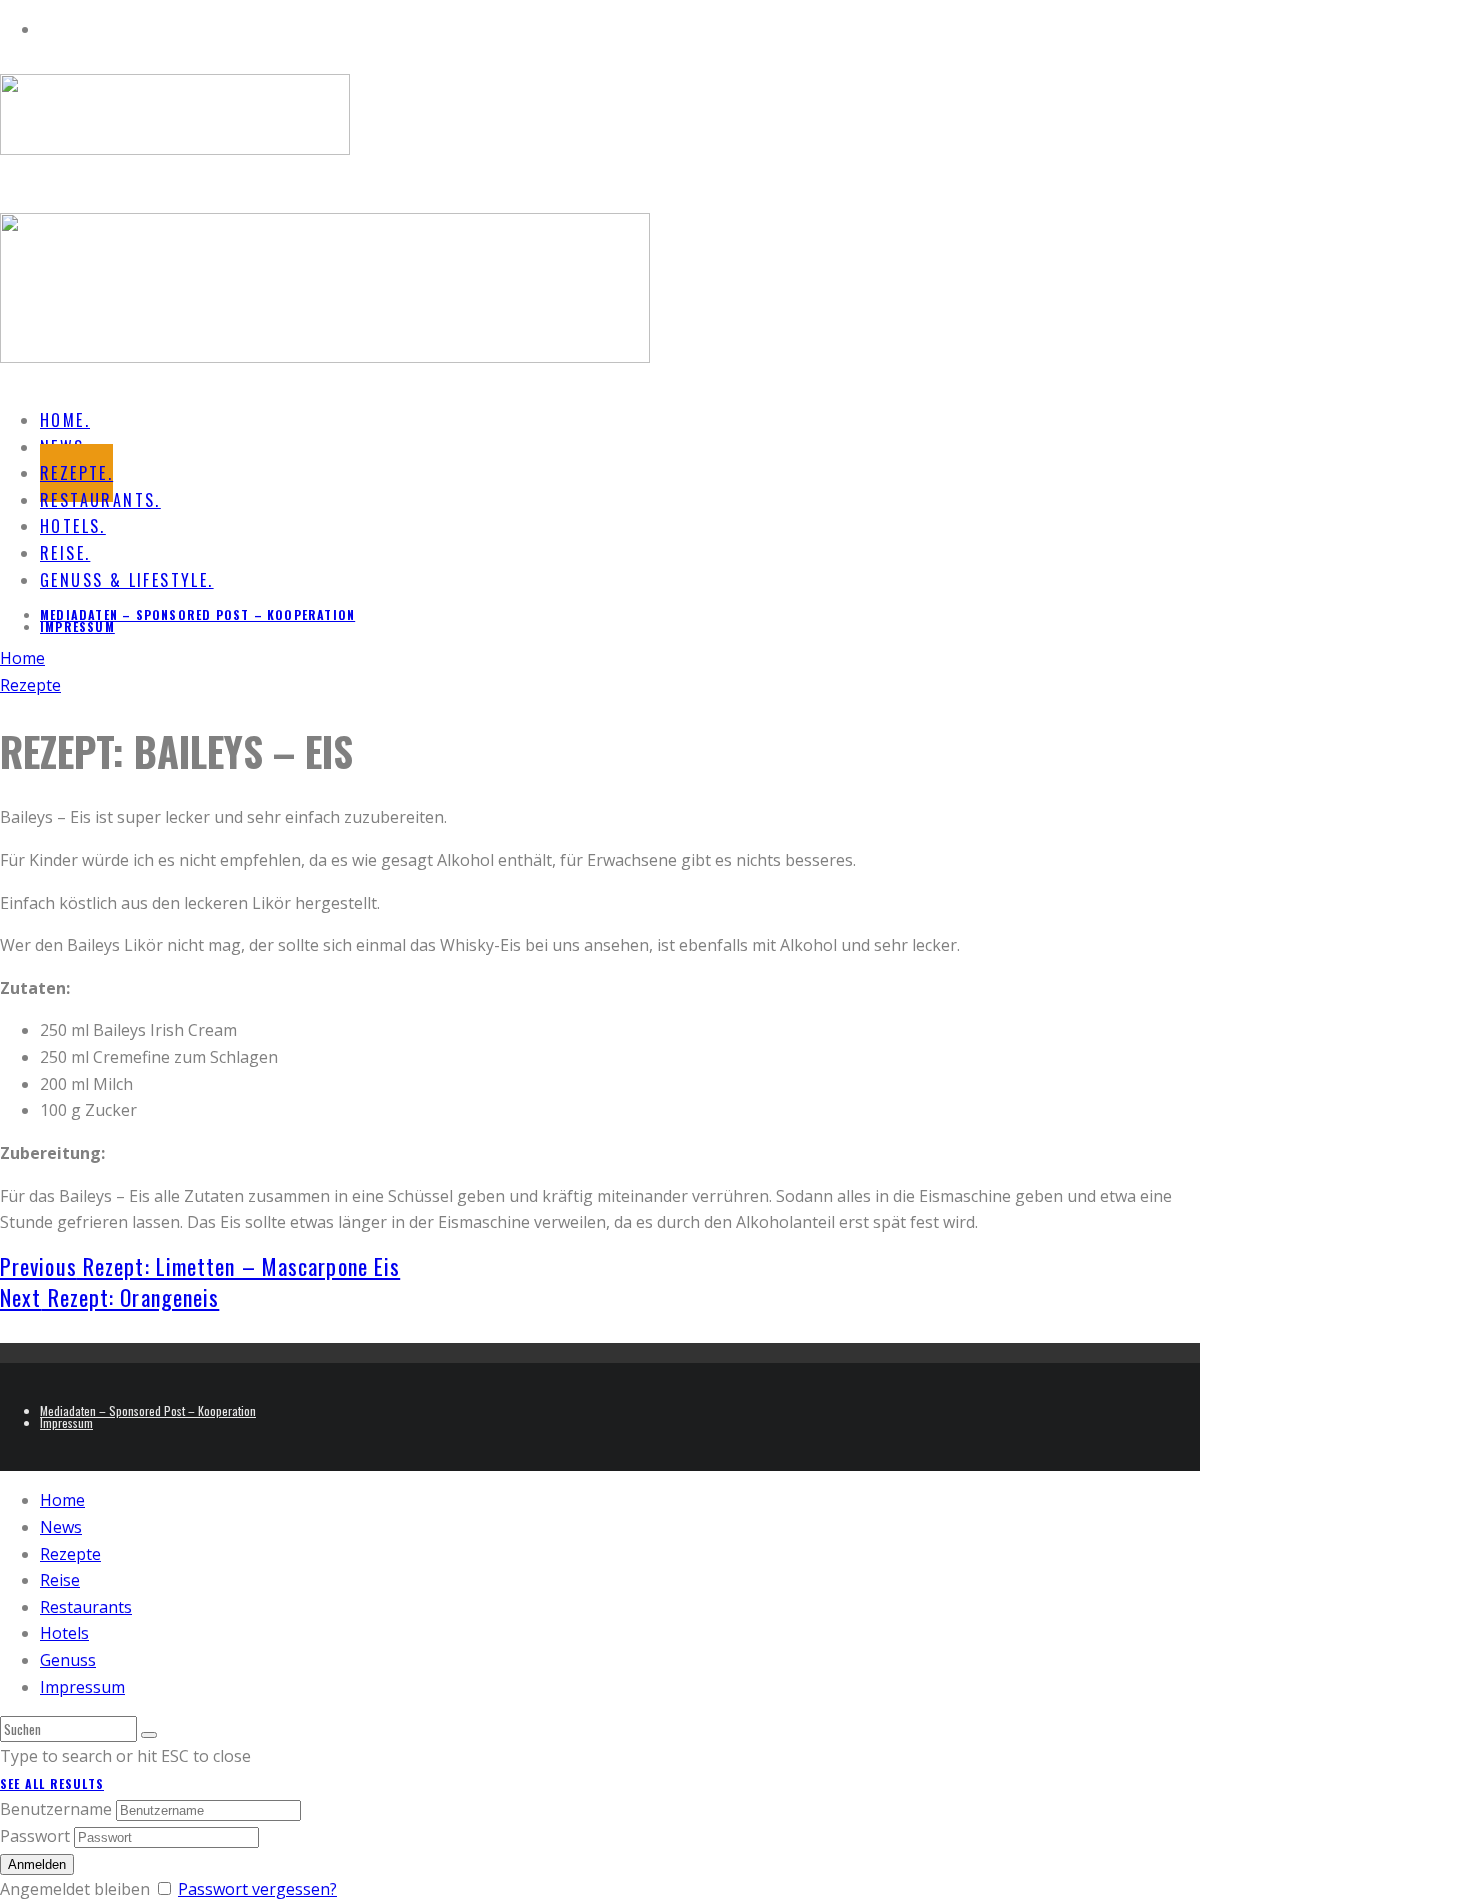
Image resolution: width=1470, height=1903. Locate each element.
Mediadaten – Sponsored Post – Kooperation (197, 614)
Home (62, 1500)
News (61, 1527)
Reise (60, 1580)
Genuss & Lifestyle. (127, 580)
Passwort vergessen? (257, 1889)
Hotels (64, 1633)
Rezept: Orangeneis (109, 1297)
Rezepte (70, 1554)
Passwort (35, 1836)
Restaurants (86, 1607)
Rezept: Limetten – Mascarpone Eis (200, 1266)
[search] (149, 1735)
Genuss (68, 1660)
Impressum (77, 626)
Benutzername (56, 1809)
